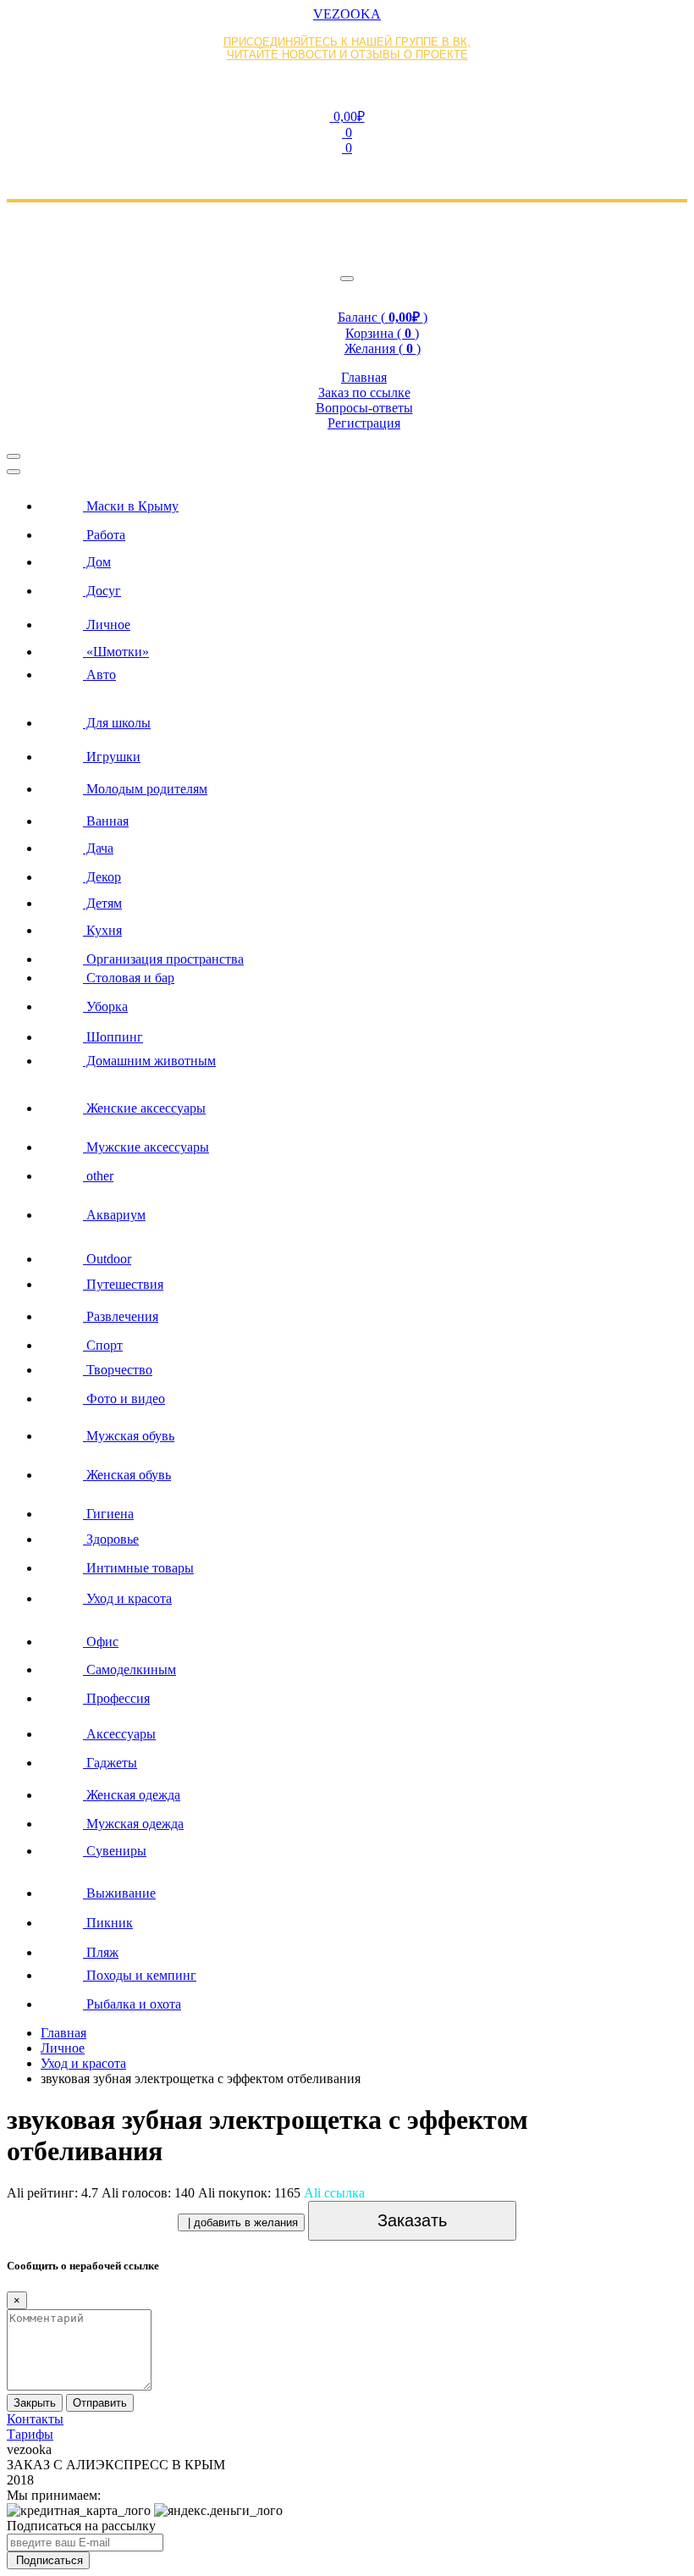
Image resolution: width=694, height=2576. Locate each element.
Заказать (412, 2220)
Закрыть (35, 2403)
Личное (63, 2048)
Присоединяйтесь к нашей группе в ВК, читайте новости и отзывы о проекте (347, 48)
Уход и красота (83, 2063)
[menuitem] (364, 501)
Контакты (35, 2419)
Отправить (100, 2403)
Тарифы (30, 2434)
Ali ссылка (334, 2193)
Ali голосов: (148, 2193)
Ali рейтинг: (52, 2193)
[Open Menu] (14, 456)
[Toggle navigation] (347, 279)
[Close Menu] (14, 472)
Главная (63, 2033)
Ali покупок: (249, 2193)
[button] (347, 116)
